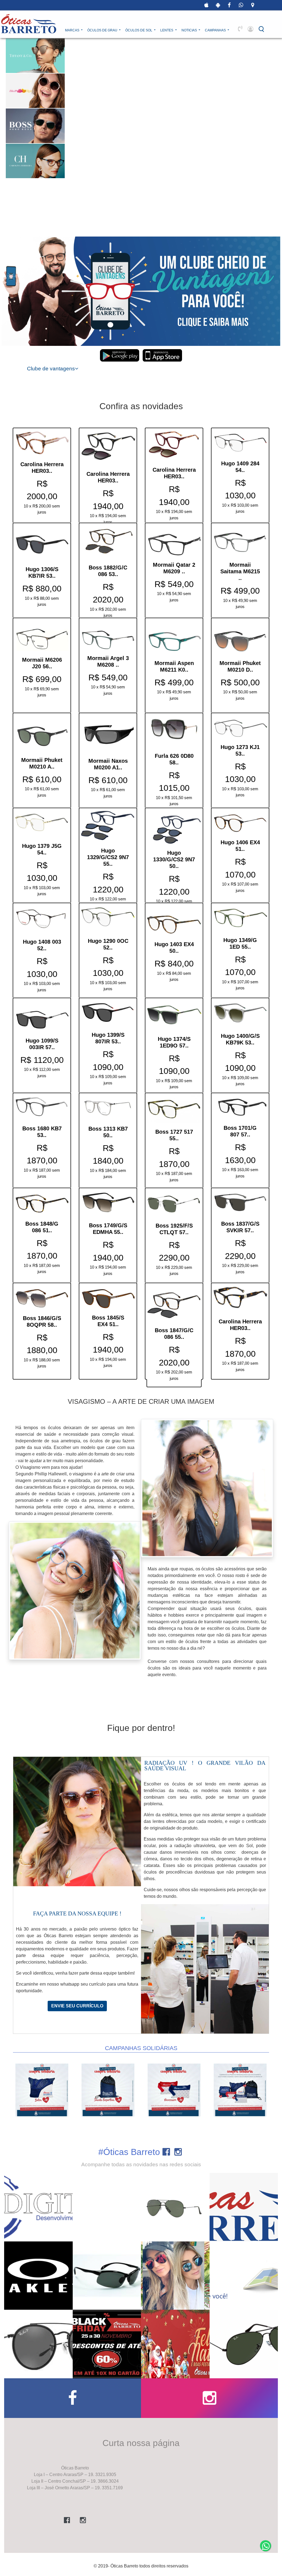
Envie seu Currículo (77, 2006)
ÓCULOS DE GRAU (103, 30)
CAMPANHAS (216, 30)
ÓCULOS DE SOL (139, 30)
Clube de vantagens (51, 369)
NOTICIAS (190, 30)
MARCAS (73, 30)
